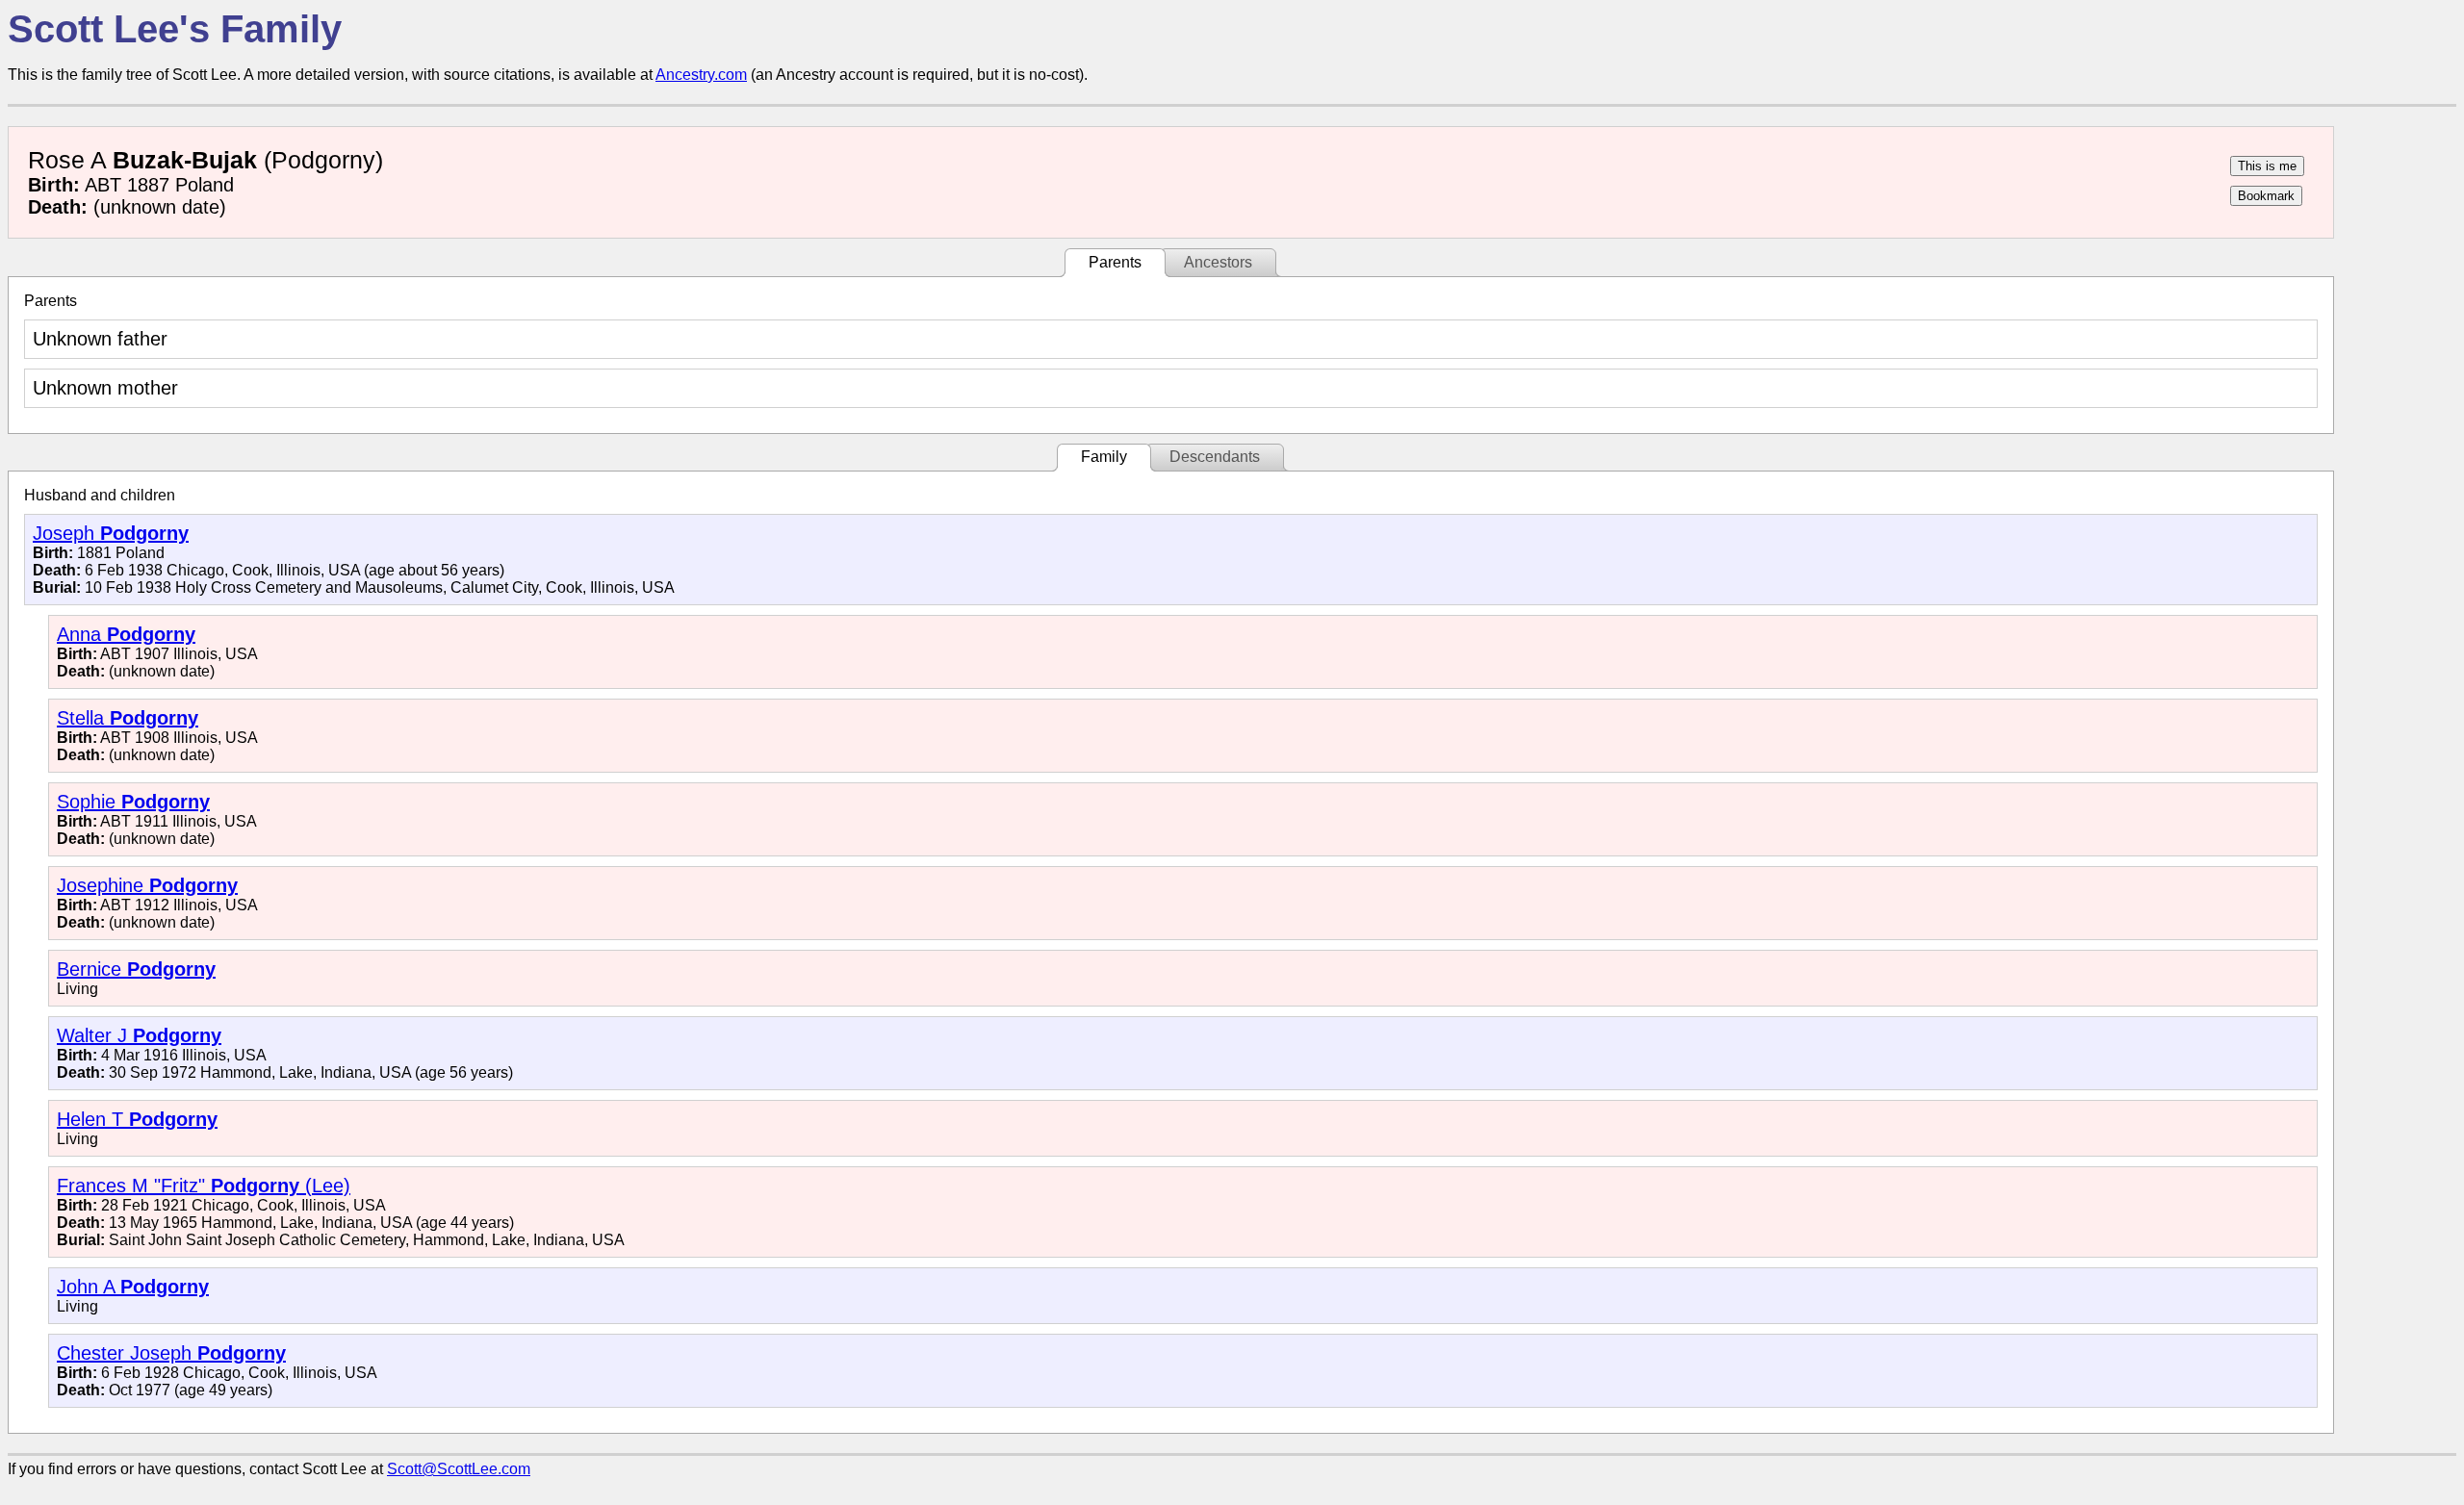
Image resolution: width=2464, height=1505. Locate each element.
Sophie (133, 802)
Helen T (137, 1119)
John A (133, 1287)
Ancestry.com (701, 75)
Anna (126, 634)
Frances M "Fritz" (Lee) (204, 1186)
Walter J (139, 1035)
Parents (1115, 262)
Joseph (111, 533)
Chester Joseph (171, 1353)
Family (1104, 457)
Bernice (136, 969)
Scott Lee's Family (175, 29)
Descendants (1215, 457)
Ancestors (1218, 262)
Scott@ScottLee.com (459, 1469)
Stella (128, 718)
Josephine (147, 885)
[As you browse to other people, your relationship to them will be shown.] (2267, 166)
